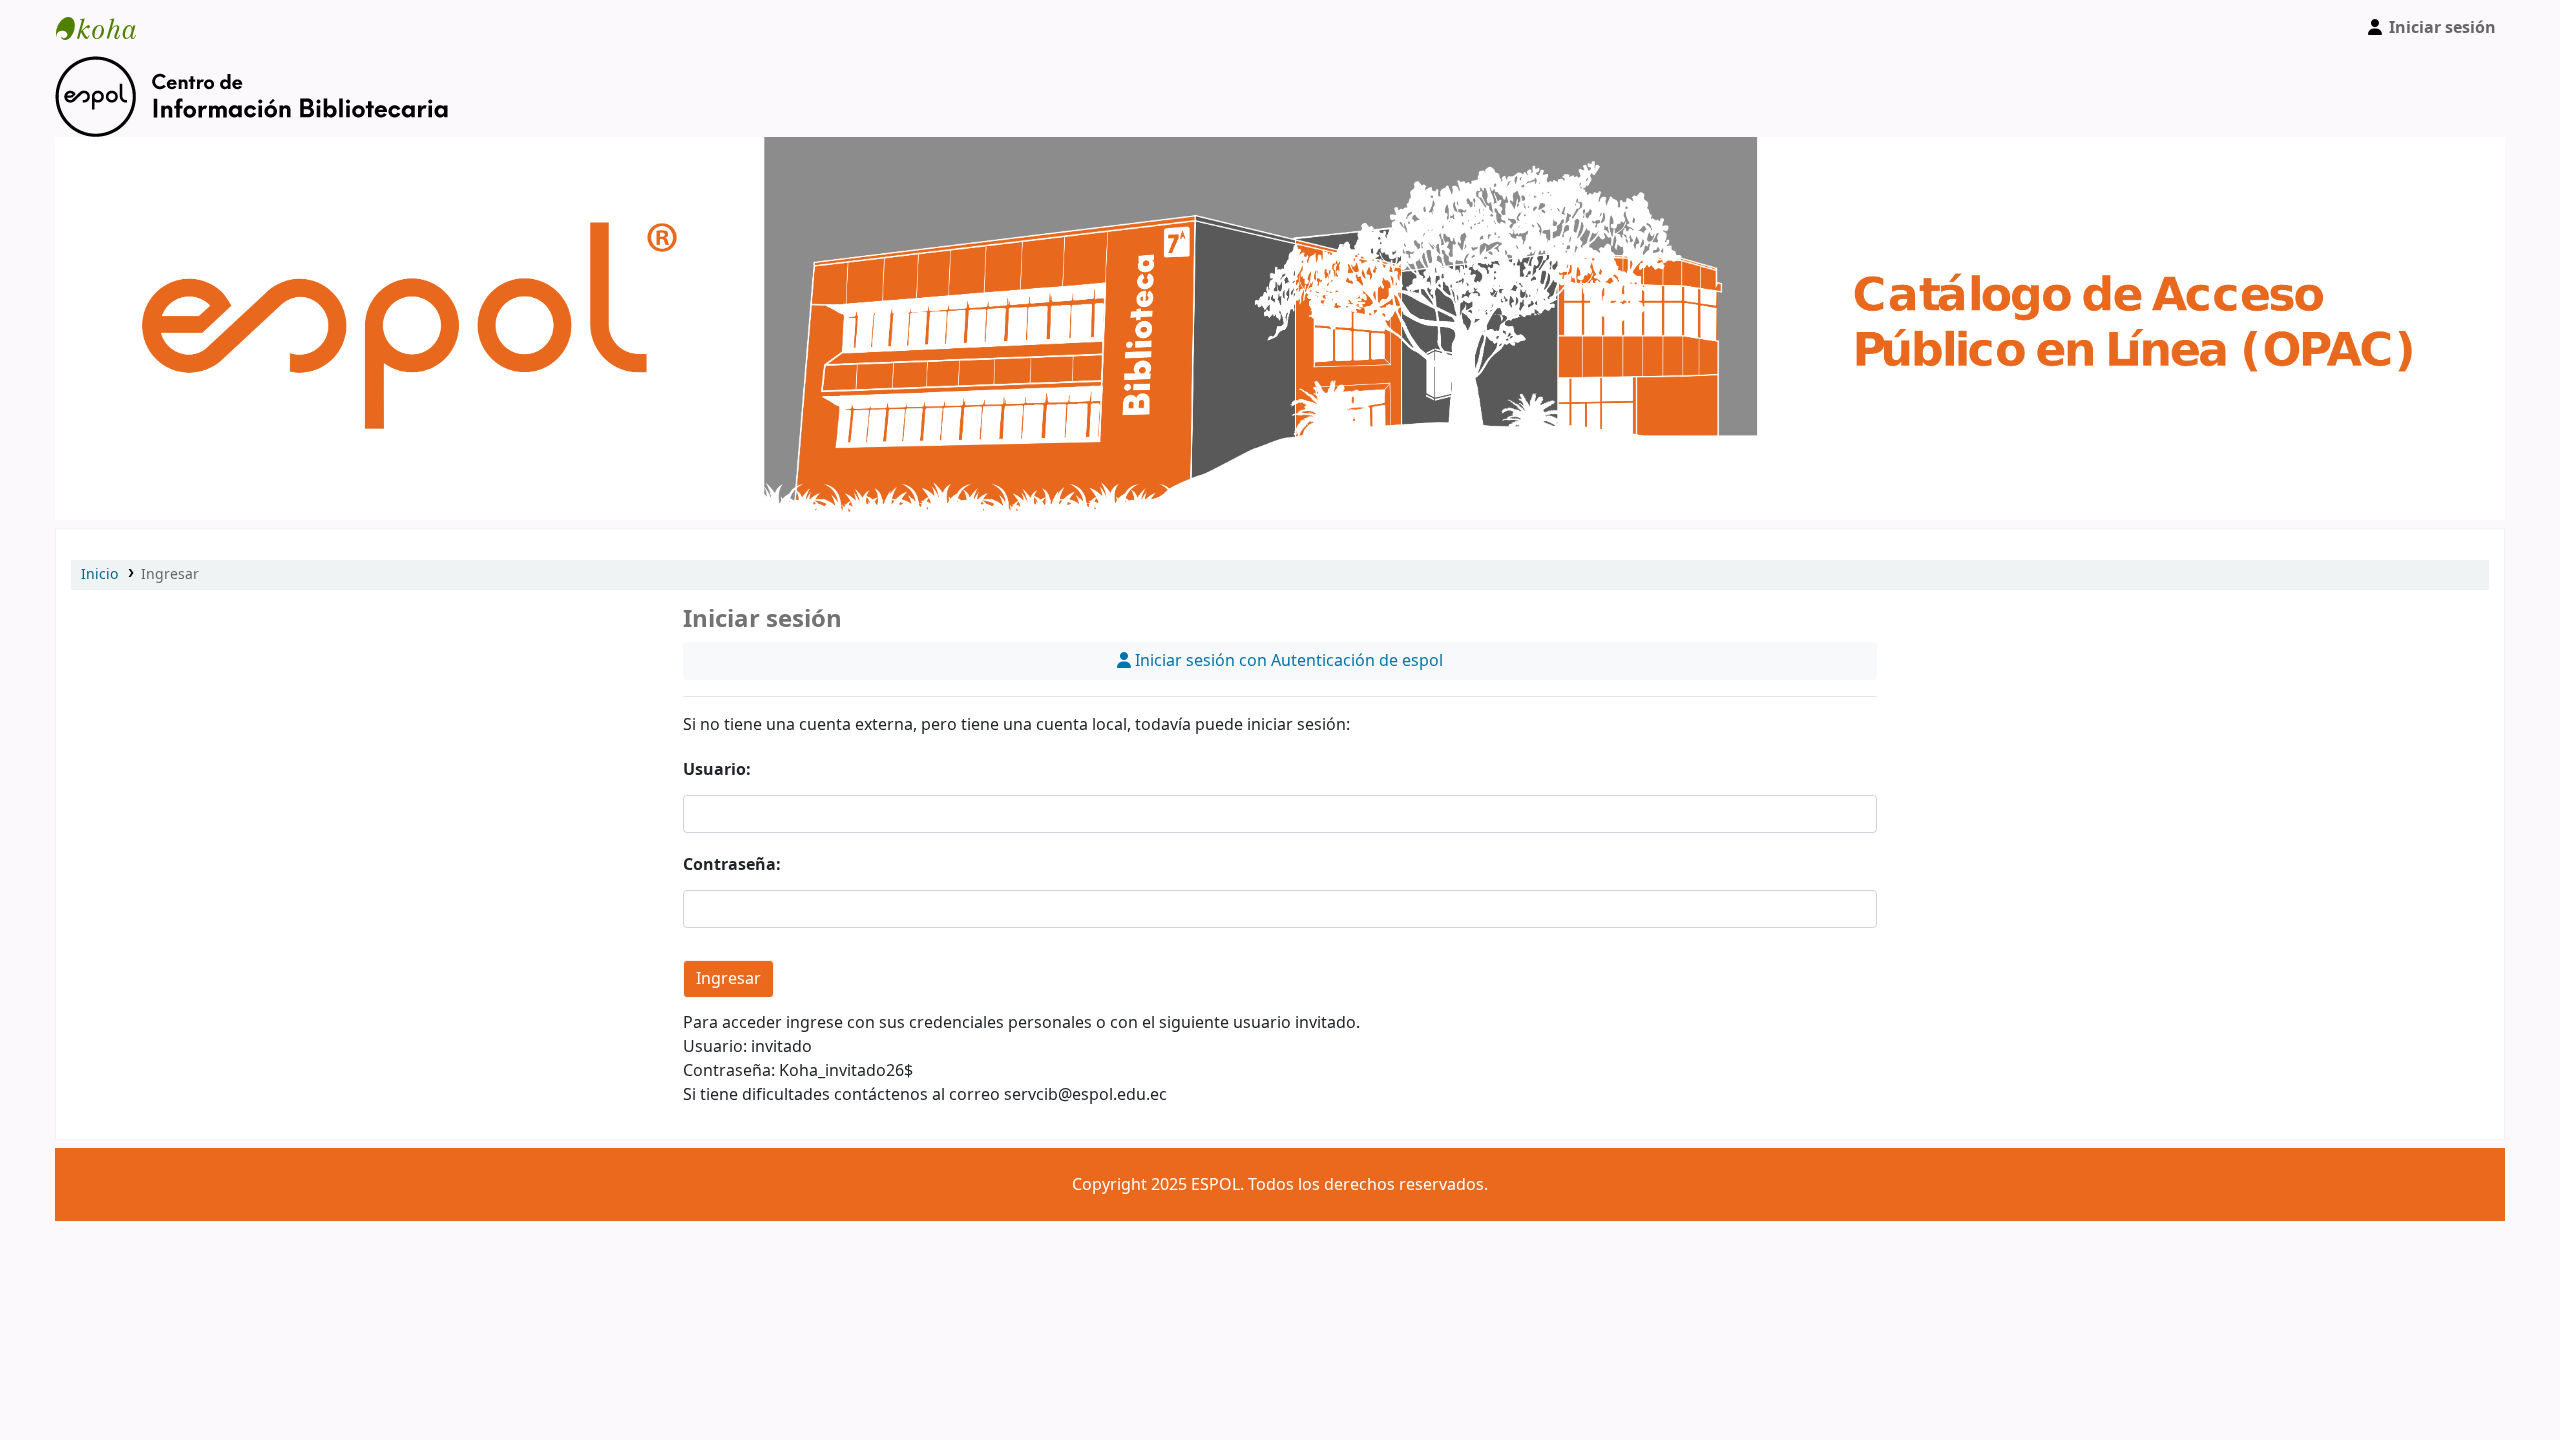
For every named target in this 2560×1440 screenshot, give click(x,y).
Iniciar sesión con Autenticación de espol (1287, 661)
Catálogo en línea (106, 28)
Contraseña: (732, 865)
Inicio (99, 574)
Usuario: (717, 770)
